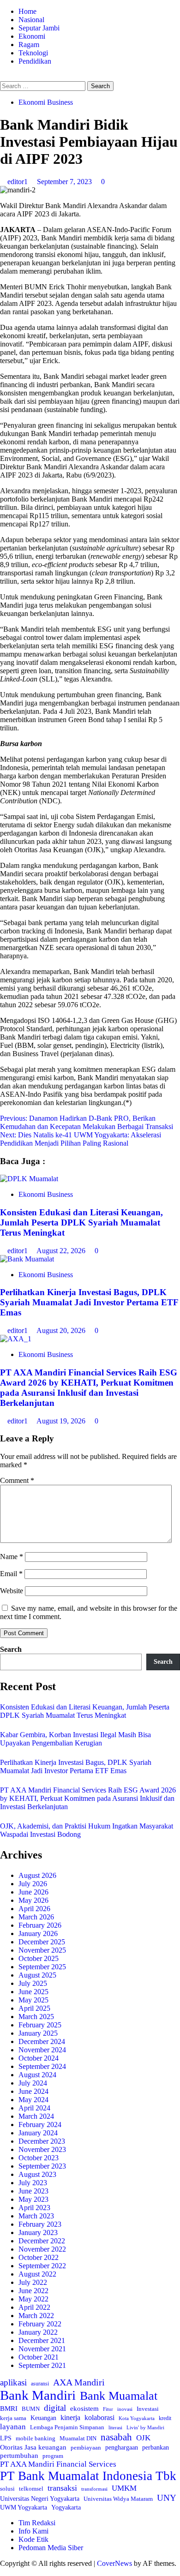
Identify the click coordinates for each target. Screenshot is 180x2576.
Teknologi (33, 53)
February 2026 (40, 1925)
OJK (143, 2438)
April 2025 (34, 2008)
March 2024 (36, 2116)
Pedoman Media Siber (51, 2548)
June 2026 (33, 1892)
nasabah (116, 2437)
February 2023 (40, 2224)
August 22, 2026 (62, 1251)
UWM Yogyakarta (24, 2507)
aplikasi (13, 2382)
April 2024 (34, 2108)
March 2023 (36, 2216)
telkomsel (31, 2489)
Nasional (31, 20)
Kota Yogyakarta (137, 2418)
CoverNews (114, 2563)
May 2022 (33, 2299)
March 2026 (36, 1917)
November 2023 (42, 2149)
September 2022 (42, 2266)
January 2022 (38, 2332)
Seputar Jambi (39, 28)
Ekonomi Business (46, 102)
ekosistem (84, 2409)
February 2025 (40, 2025)
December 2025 (42, 1942)
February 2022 (40, 2324)
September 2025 (42, 1967)
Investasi (148, 2409)
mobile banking (36, 2438)
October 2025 (39, 1958)
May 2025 (33, 2000)
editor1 (18, 182)
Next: (81, 1139)
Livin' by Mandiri (145, 2427)
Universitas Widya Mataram (118, 2499)
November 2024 (42, 2050)
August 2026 (37, 1875)
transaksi (62, 2488)
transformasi (94, 2489)
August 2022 (37, 2274)
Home (27, 11)
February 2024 (40, 2125)
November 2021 (42, 2349)
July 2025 (33, 1983)
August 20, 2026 (62, 1330)
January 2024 (38, 2133)
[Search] (3, 77)
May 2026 (33, 1900)
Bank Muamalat (119, 2396)
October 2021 (39, 2357)
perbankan (156, 2447)
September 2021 (42, 2365)
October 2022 (39, 2257)
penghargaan (122, 2447)
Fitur (108, 2409)
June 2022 (33, 2291)
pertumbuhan (19, 2455)
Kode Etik (33, 2539)
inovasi (125, 2409)
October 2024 (39, 2058)
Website (12, 1591)
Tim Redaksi (37, 2523)
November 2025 (42, 1950)
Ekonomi (32, 36)
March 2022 (36, 2316)
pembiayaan (86, 2447)
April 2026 (34, 1909)
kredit (165, 2418)
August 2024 (37, 2075)
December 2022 (42, 2241)
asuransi (40, 2384)
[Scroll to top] (3, 2572)
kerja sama (13, 2418)
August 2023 (37, 2174)
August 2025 (37, 1975)
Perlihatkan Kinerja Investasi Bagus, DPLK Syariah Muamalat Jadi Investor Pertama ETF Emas (89, 1302)
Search (11, 1649)
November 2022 (42, 2249)
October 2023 (39, 2158)
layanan (13, 2427)
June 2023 (33, 2191)
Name (12, 1557)
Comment (17, 1480)
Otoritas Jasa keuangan (33, 2447)
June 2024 (33, 2091)
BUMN (31, 2409)
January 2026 (38, 1933)
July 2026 (33, 1884)
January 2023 (38, 2232)
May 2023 (33, 2199)
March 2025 (36, 2017)
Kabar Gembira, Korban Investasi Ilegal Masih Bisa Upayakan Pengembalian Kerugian (75, 1739)
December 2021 (42, 2340)
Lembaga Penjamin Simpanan (67, 2427)
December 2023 (42, 2141)
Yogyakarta (66, 2507)
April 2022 (34, 2307)
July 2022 (33, 2282)
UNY (167, 2498)
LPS (6, 2438)
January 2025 (38, 2033)
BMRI (9, 2409)
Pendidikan (35, 61)
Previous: (87, 1122)
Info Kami (33, 2531)
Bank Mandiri (38, 2395)
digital (55, 2408)
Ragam (29, 45)
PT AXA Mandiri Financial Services (58, 2464)
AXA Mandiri (79, 2382)
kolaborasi (99, 2418)
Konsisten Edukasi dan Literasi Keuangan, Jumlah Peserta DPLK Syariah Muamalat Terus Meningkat (81, 1222)
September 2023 (42, 2166)
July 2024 (33, 2083)
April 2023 (34, 2208)
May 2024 (33, 2100)
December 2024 (42, 2041)
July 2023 (33, 2183)
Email (11, 1574)
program (53, 2456)
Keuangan (43, 2418)
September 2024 (42, 2066)
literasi (115, 2427)
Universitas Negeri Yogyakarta (40, 2499)
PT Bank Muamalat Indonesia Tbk (88, 2476)
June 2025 (33, 1992)
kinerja (70, 2418)
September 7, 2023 (65, 182)
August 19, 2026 (62, 1421)
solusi (7, 2489)
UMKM (124, 2488)
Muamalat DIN (78, 2438)
